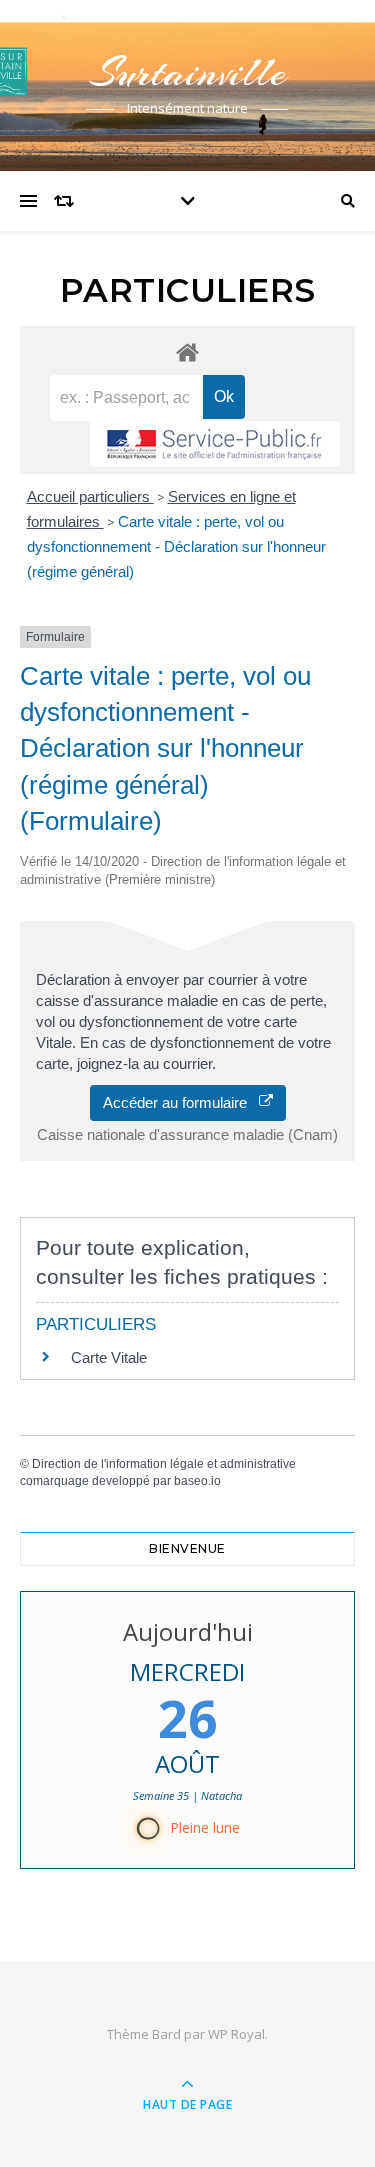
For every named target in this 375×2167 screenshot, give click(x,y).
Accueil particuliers (90, 496)
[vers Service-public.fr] (215, 444)
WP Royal (236, 2034)
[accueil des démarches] (187, 351)
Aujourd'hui (188, 1631)
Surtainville (188, 72)
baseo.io (197, 1481)
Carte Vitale (109, 1357)
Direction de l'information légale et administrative (164, 1464)
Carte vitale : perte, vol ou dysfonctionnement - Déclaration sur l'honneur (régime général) (176, 546)
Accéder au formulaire (181, 1102)
